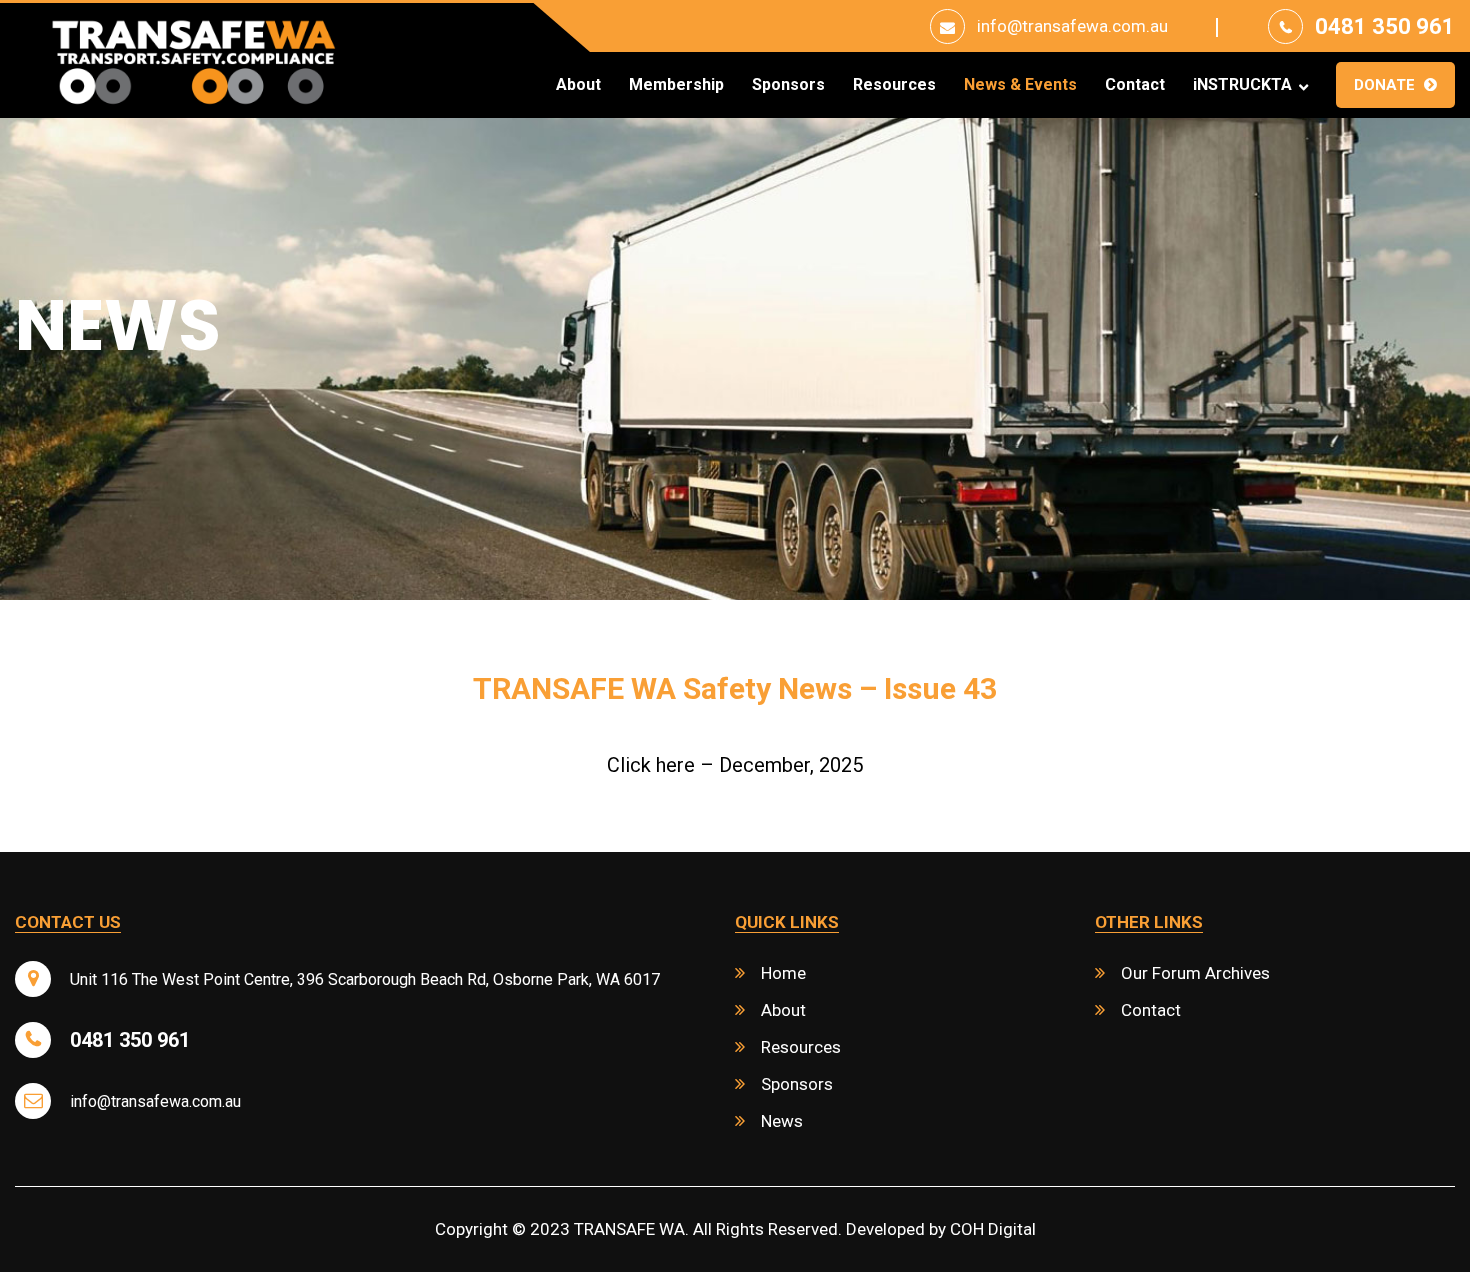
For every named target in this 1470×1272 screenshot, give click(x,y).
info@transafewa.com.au (1072, 26)
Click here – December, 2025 (735, 765)
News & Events (1020, 85)
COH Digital (993, 1229)
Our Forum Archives (1195, 973)
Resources (894, 85)
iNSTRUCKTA (1242, 85)
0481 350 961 (1385, 26)
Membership (676, 85)
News (782, 1121)
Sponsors (788, 85)
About (578, 85)
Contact (1135, 85)
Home (783, 973)
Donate (1384, 85)
